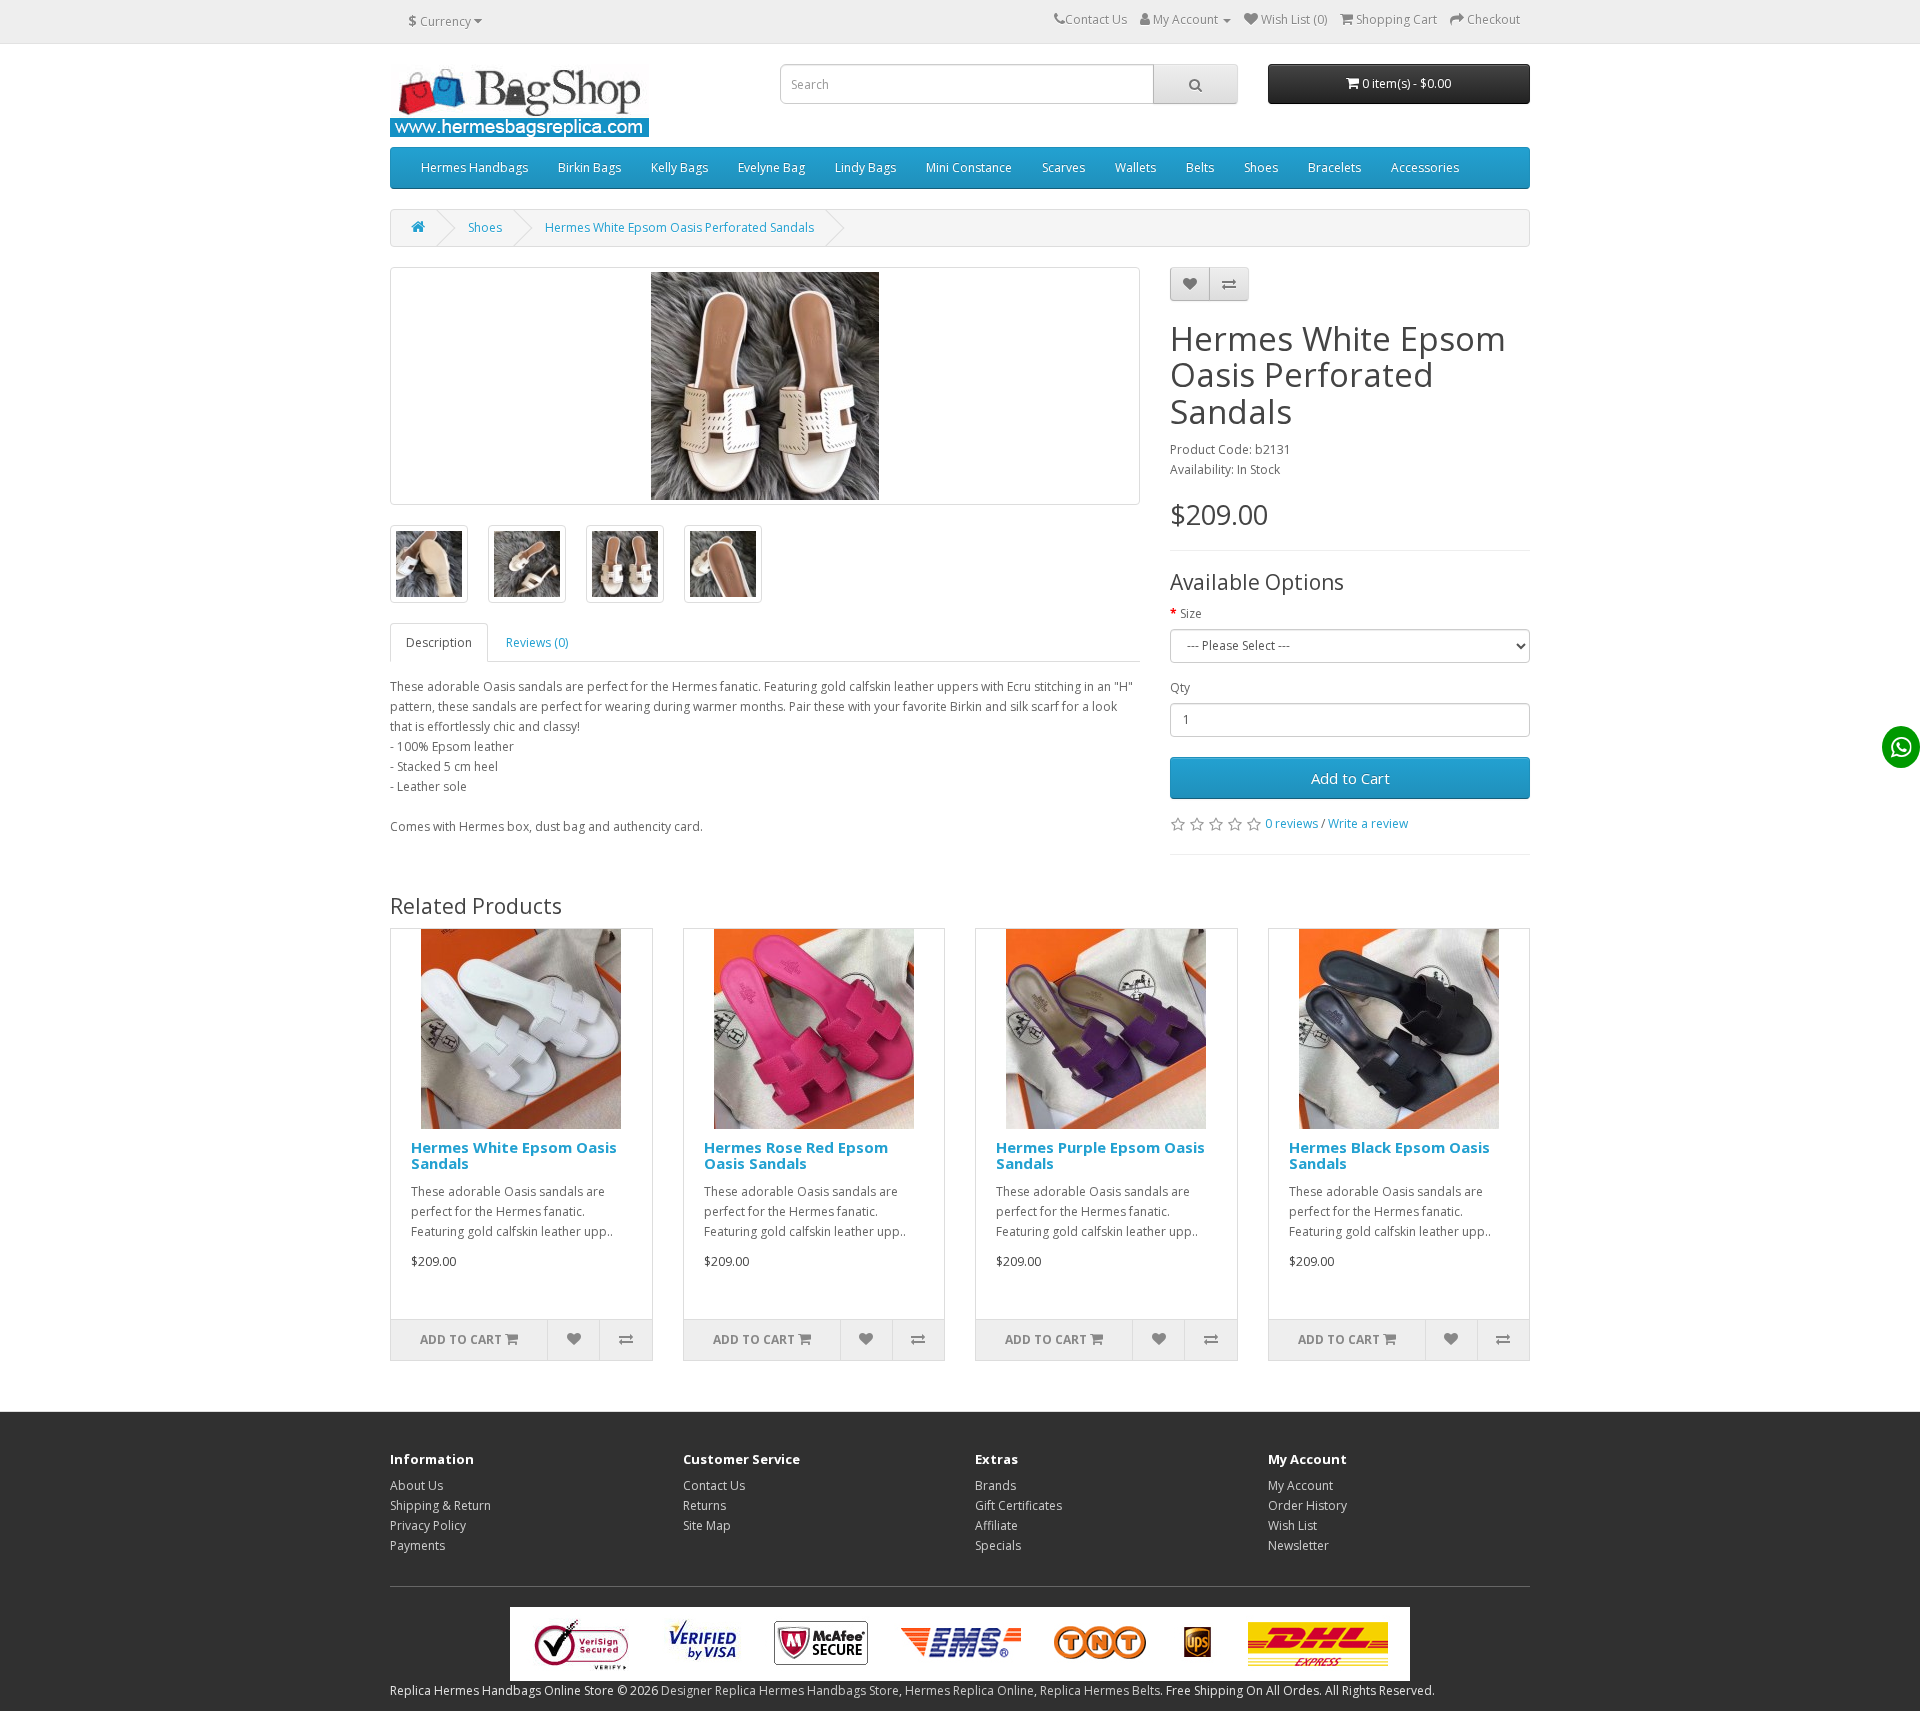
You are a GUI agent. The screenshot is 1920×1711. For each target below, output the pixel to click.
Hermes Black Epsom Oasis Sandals (1389, 1155)
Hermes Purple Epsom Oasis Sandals (1100, 1155)
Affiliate (996, 1525)
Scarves (1063, 167)
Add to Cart (1350, 778)
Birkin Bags (589, 167)
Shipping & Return (440, 1505)
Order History (1307, 1505)
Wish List (1292, 1525)
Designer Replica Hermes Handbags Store (780, 1690)
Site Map (707, 1525)
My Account (1300, 1485)
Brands (995, 1485)
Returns (704, 1505)
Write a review (1368, 823)
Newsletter (1298, 1545)
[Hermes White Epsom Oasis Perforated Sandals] (765, 386)
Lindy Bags (865, 167)
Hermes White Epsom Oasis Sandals (514, 1155)
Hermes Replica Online (969, 1690)
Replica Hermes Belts (1100, 1690)
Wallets (1135, 167)
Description (439, 642)
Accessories (1425, 167)
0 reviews (1291, 823)
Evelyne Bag (771, 167)
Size (1191, 613)
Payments (417, 1545)
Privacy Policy (428, 1525)
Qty (1180, 687)
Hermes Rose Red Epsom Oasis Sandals (796, 1155)
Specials (998, 1545)
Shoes (1261, 167)
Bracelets (1334, 167)
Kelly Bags (679, 167)
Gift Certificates (1018, 1505)
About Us (416, 1485)
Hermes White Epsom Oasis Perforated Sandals (679, 227)
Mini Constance (969, 167)
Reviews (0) (537, 642)
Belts (1200, 167)
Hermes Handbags (474, 167)
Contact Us (714, 1485)
